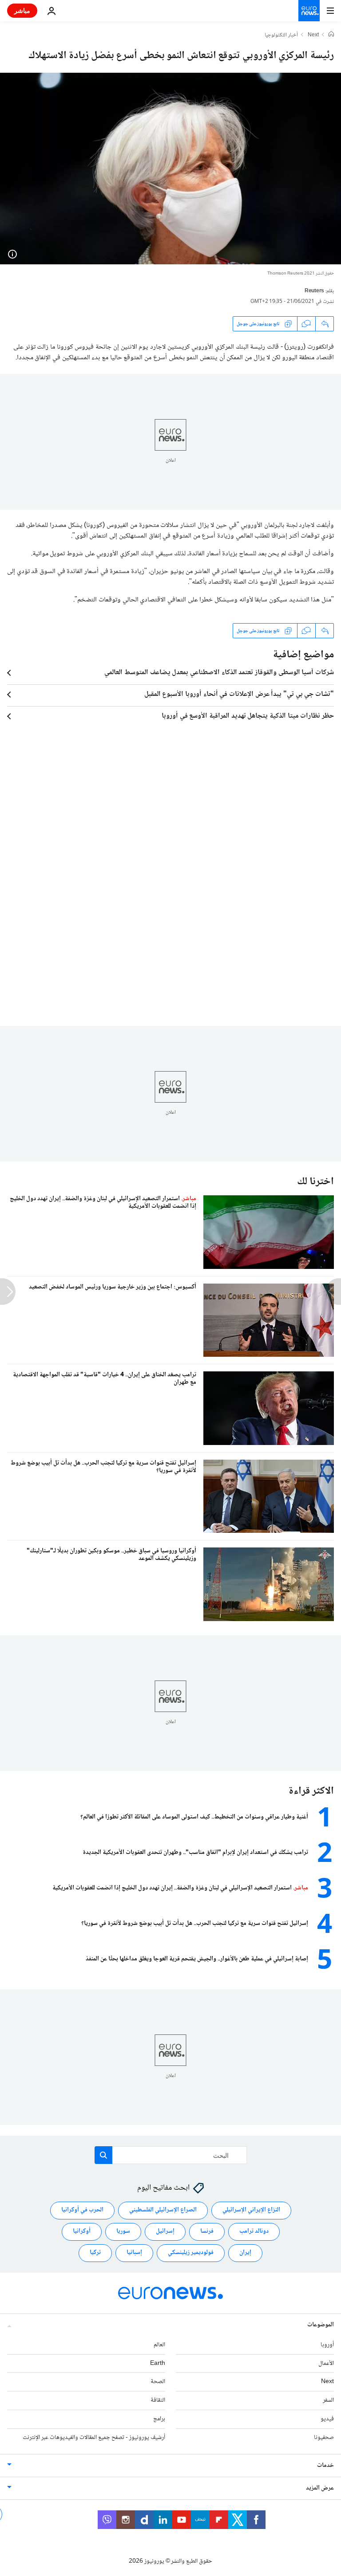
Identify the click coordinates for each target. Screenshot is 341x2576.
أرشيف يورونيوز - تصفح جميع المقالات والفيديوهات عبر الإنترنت (94, 2438)
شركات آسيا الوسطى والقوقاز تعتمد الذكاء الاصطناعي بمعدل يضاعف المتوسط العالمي (219, 673)
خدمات (325, 2466)
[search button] (103, 2155)
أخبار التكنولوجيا (281, 35)
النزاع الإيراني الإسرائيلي (251, 2210)
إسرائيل (165, 2231)
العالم (159, 2345)
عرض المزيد (320, 2488)
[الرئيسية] (331, 35)
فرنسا (207, 2231)
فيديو (327, 2419)
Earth (158, 2364)
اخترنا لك (315, 1182)
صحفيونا (324, 2438)
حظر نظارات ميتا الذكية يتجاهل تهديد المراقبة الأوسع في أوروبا (248, 716)
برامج (159, 2419)
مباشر (22, 10)
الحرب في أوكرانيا (82, 2210)
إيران (245, 2253)
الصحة (158, 2382)
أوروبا (327, 2345)
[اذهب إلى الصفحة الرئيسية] (309, 11)
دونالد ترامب (254, 2231)
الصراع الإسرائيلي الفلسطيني (163, 2210)
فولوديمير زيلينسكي (191, 2253)
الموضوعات (321, 2325)
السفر (328, 2400)
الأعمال (326, 2364)
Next (313, 35)
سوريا (123, 2231)
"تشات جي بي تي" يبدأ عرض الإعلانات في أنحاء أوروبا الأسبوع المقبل (239, 695)
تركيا (95, 2253)
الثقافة (158, 2400)
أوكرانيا (82, 2231)
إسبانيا (134, 2253)
